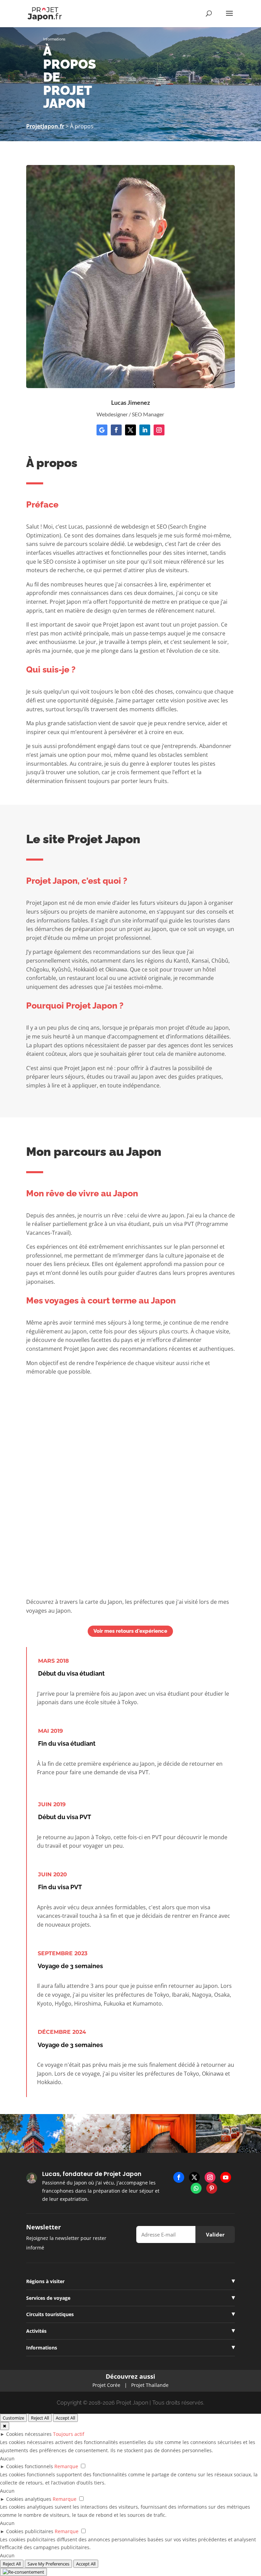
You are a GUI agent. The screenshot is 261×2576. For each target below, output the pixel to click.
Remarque (66, 2466)
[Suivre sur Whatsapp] (196, 2188)
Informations (42, 2348)
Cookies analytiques (29, 2499)
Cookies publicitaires (30, 2531)
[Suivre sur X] (130, 430)
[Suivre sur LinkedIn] (145, 430)
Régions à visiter (45, 2281)
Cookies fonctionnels (30, 2466)
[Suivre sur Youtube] (226, 2177)
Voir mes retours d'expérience (130, 1631)
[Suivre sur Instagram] (159, 430)
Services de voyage (48, 2298)
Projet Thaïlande (150, 2385)
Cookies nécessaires (29, 2434)
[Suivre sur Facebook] (116, 430)
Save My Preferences (48, 2564)
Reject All (40, 2418)
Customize (13, 2418)
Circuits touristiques (50, 2314)
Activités (36, 2331)
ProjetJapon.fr (45, 126)
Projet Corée (106, 2385)
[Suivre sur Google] (102, 430)
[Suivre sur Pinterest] (212, 2188)
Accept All (65, 2418)
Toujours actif (69, 2434)
